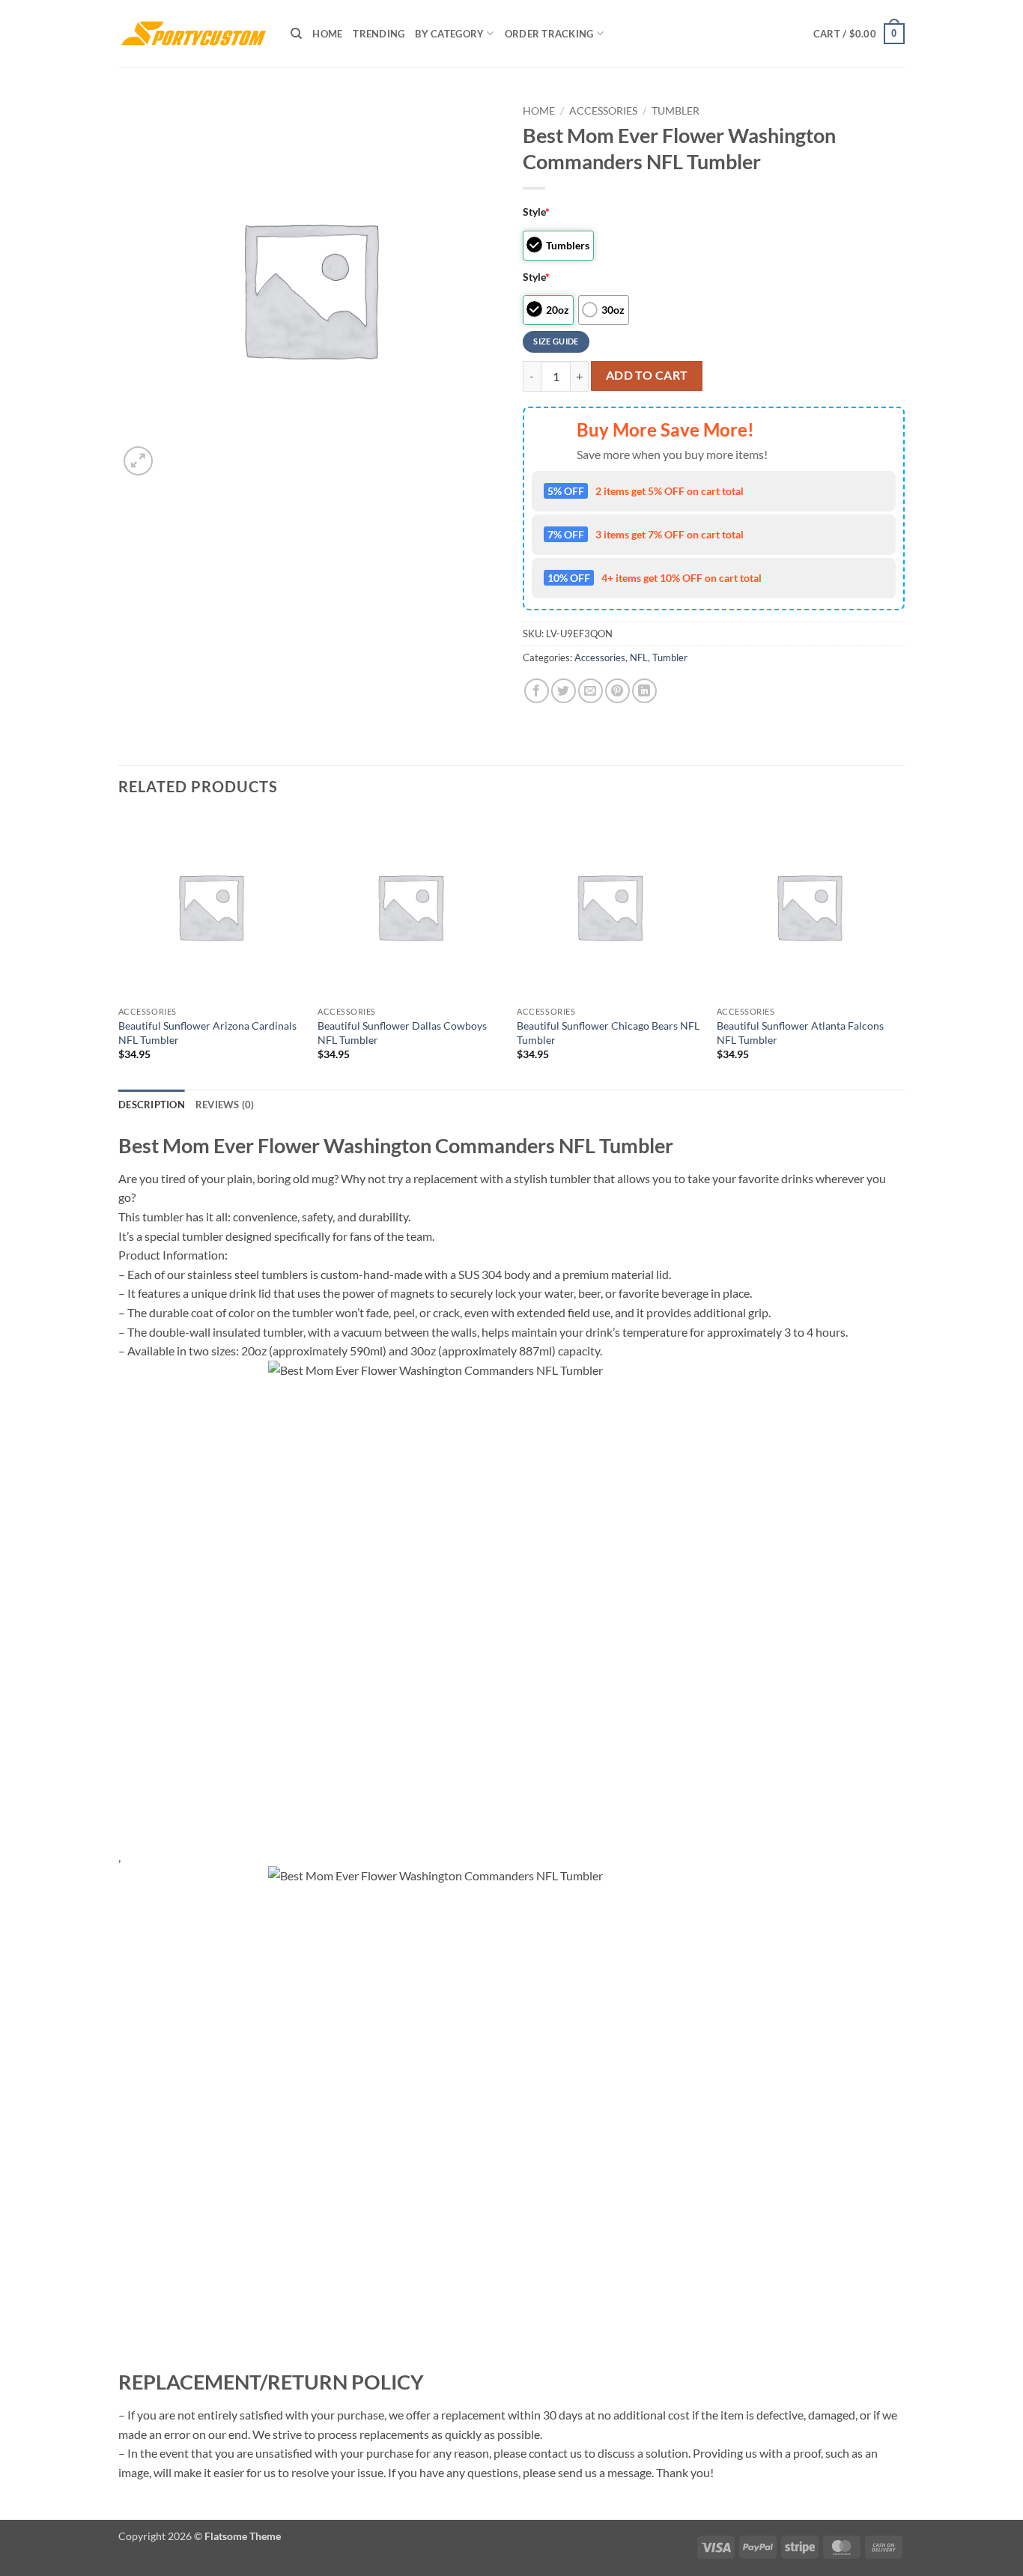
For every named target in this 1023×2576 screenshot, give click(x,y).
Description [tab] (152, 1105)
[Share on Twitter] (564, 691)
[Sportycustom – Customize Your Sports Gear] (193, 34)
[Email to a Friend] (591, 691)
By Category (449, 34)
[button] (859, 34)
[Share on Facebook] (537, 691)
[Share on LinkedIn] (644, 691)
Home (327, 34)
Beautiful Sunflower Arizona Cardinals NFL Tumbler (207, 1033)
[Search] (296, 34)
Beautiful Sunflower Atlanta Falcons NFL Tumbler (800, 1033)
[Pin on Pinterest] (617, 691)
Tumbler (676, 111)
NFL (639, 657)
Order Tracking (549, 34)
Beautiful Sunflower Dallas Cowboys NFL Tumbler (402, 1033)
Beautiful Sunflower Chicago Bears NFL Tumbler (608, 1033)
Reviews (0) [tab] (225, 1105)
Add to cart (647, 375)
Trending (379, 34)
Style (536, 212)
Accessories (603, 111)
